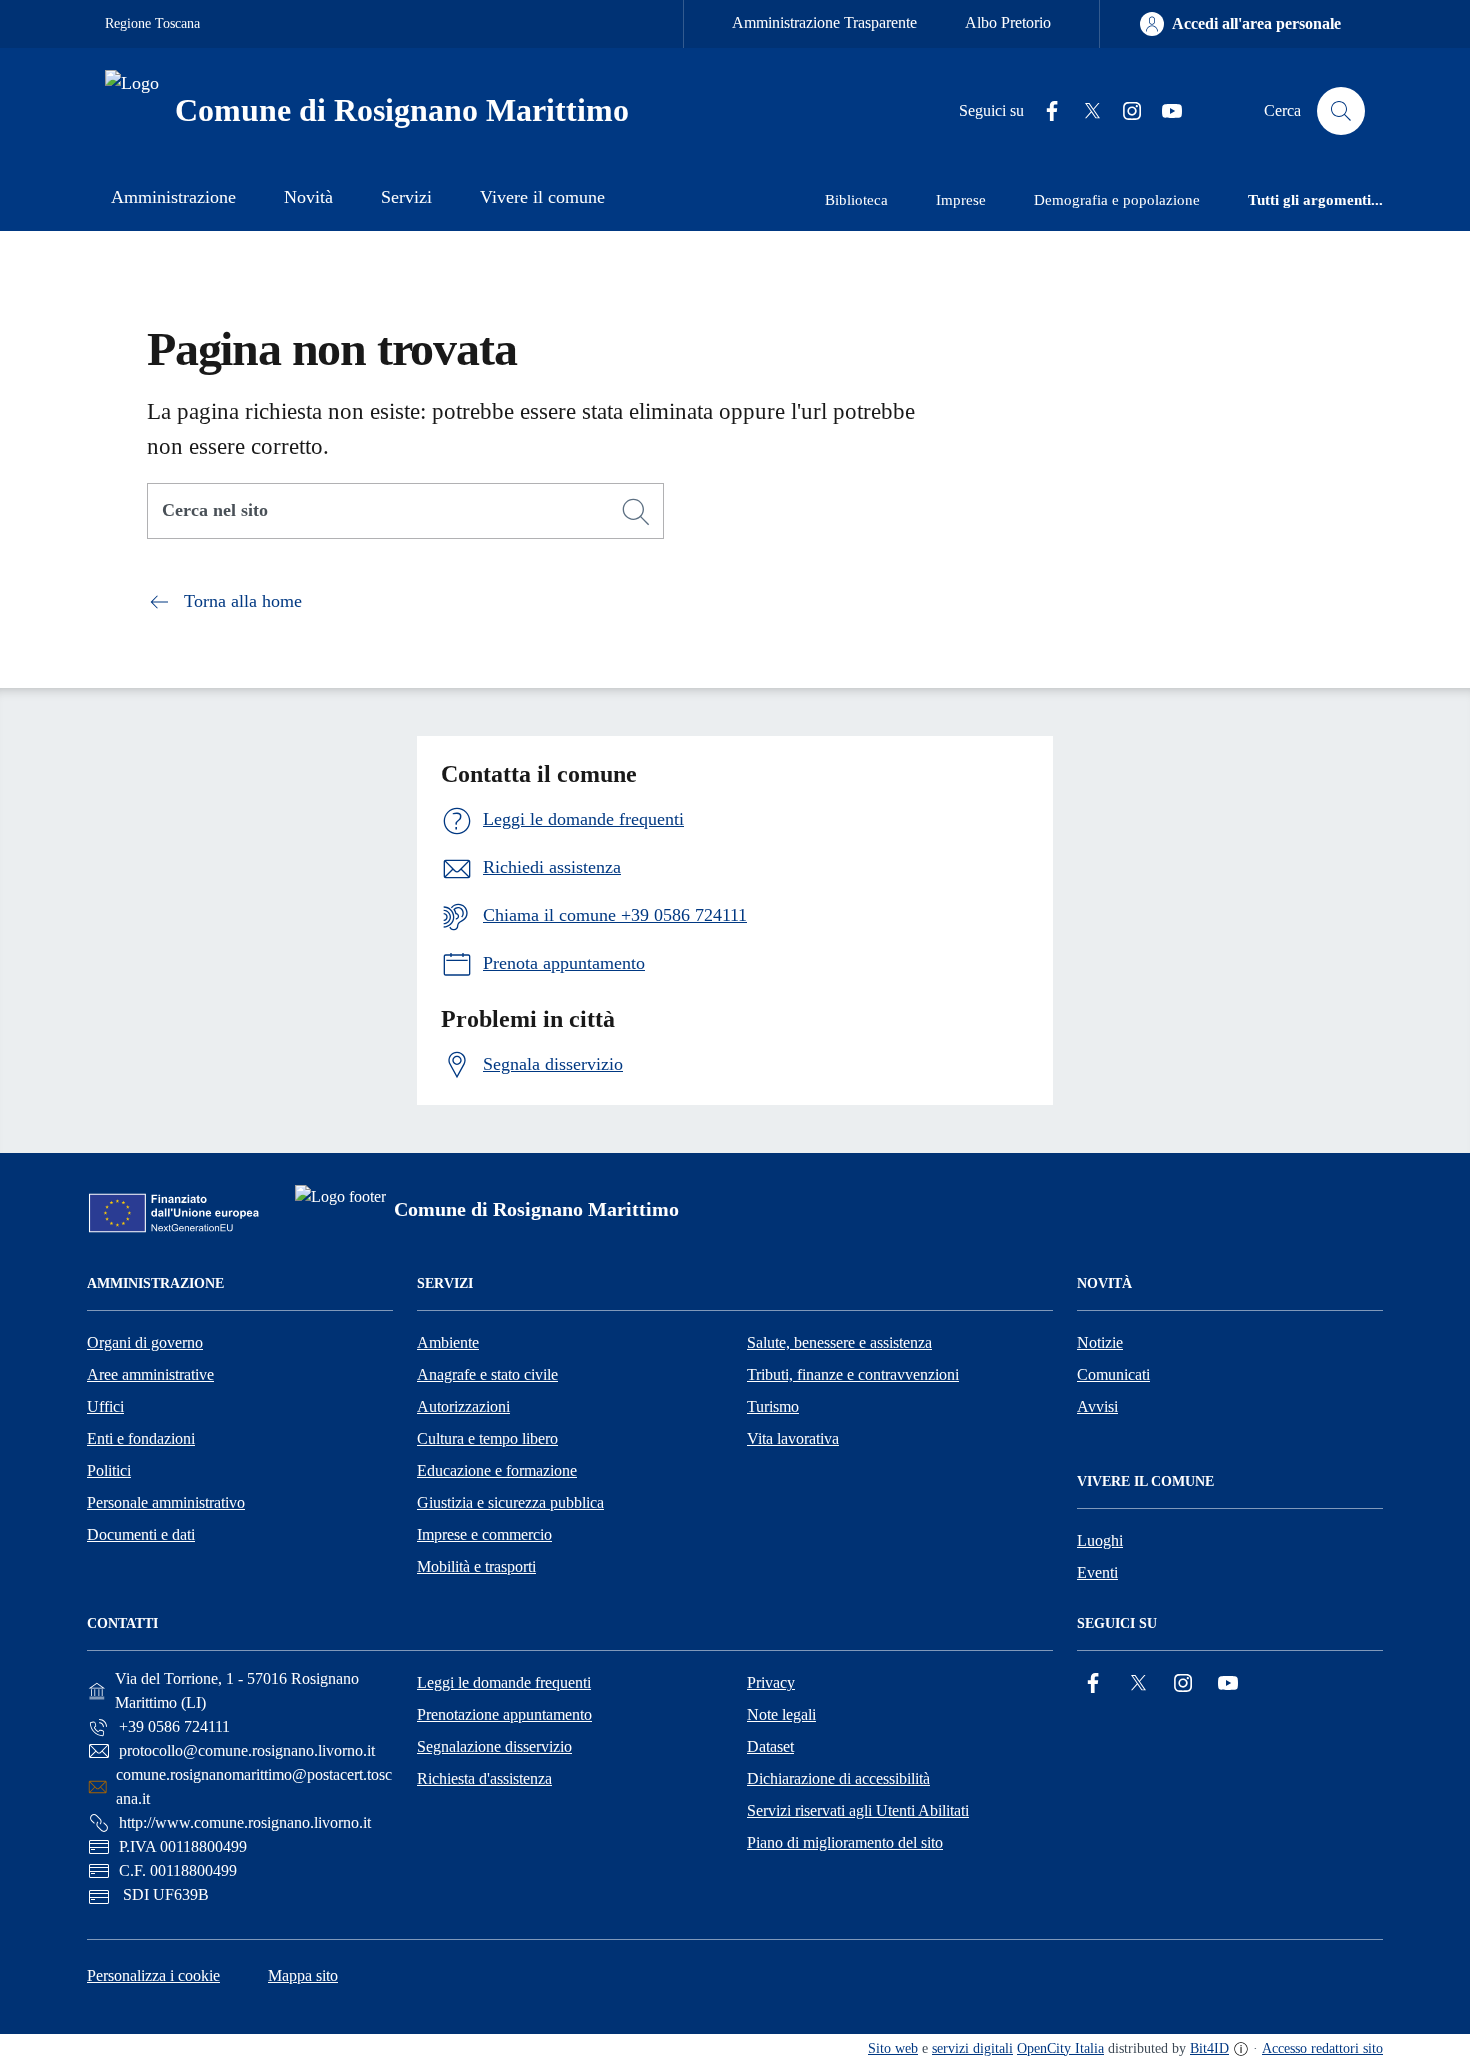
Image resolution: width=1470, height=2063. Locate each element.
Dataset (770, 1746)
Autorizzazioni (463, 1406)
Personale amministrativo (166, 1502)
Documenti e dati (141, 1534)
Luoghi (1100, 1540)
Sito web (893, 2048)
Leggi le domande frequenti (504, 1682)
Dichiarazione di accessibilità (838, 1778)
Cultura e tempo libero (487, 1438)
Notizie (1100, 1342)
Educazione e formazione (497, 1470)
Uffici (105, 1406)
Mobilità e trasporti (476, 1566)
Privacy (771, 1682)
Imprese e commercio (484, 1534)
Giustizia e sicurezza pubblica (510, 1502)
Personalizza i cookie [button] (153, 1975)
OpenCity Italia (1060, 2048)
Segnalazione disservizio (494, 1746)
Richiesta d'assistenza (484, 1778)
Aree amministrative (150, 1374)
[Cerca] (636, 512)
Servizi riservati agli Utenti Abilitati (858, 1810)
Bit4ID (1209, 2048)
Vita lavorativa (793, 1438)
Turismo (773, 1406)
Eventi (1097, 1572)
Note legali (781, 1714)
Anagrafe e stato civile (487, 1374)
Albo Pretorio (1008, 22)
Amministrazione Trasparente (824, 22)
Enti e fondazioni (141, 1438)
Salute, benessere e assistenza (839, 1342)
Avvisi (1097, 1406)
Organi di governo (145, 1342)
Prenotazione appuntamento (504, 1714)
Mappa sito (303, 1975)
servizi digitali (972, 2048)
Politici (109, 1470)
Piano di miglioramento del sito (845, 1842)
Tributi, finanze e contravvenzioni (853, 1374)
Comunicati (1113, 1374)
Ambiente (448, 1342)
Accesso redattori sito (1322, 2048)
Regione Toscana (152, 23)
